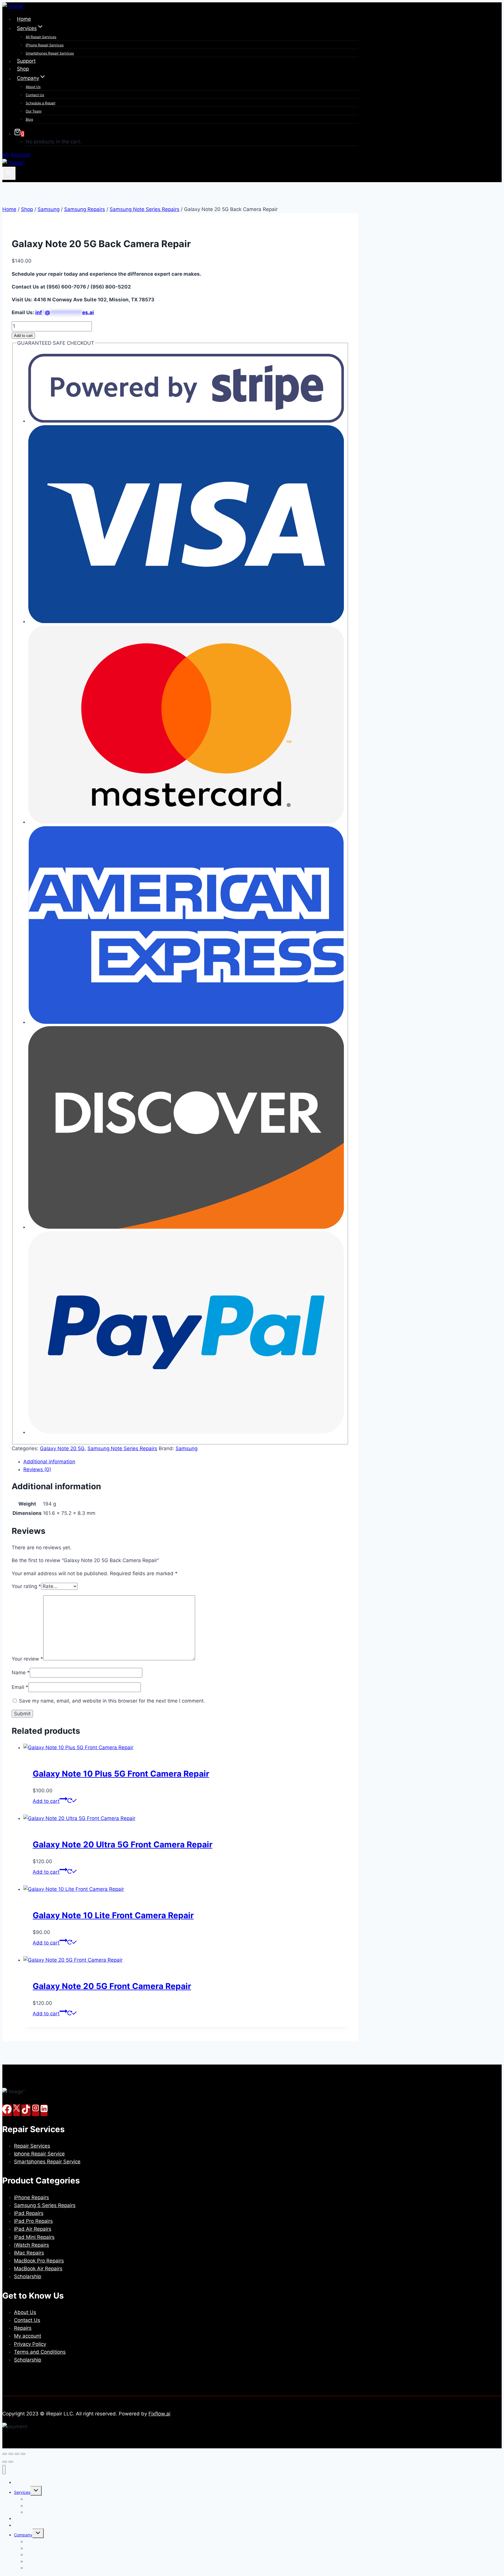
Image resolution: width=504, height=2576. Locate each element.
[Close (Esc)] (23, 2454)
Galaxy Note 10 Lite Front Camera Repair (113, 1915)
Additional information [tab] (49, 1462)
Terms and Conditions (40, 2352)
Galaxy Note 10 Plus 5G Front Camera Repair (121, 1774)
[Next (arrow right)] (11, 2462)
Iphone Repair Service (39, 2154)
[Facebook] (7, 2110)
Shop (23, 69)
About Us (33, 87)
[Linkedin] (44, 2110)
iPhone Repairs (32, 2197)
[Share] (17, 2454)
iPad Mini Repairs (34, 2237)
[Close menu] (4, 2470)
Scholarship (28, 2276)
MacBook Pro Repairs (39, 2261)
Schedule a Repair (41, 103)
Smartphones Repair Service (47, 2162)
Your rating (26, 1586)
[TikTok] (26, 2110)
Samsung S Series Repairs (45, 2205)
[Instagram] (36, 2110)
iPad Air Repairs (33, 2229)
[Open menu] (9, 173)
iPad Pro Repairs (33, 2221)
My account (28, 2336)
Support (26, 61)
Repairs (23, 2328)
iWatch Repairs (32, 2245)
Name (21, 1673)
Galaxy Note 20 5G (62, 1448)
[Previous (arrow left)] (5, 2462)
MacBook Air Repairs (38, 2269)
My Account (16, 155)
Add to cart (23, 336)
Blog (29, 119)
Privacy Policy (30, 2344)
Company (23, 2535)
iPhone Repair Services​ (45, 45)
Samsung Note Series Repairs (122, 1448)
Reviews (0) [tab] (37, 1469)
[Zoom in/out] (5, 2454)
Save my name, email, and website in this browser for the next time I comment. (112, 1701)
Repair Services (32, 2146)
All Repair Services (41, 37)
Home (24, 19)
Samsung (187, 1448)
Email (20, 1687)
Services (22, 2492)
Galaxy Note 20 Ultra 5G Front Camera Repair (123, 1844)
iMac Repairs (29, 2253)
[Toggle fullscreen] (11, 2454)
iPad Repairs (29, 2213)
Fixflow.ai (159, 2414)
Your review (27, 1659)
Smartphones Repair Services (50, 53)
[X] (16, 2110)
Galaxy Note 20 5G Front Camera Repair (112, 1986)
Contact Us (35, 95)
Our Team (34, 111)
